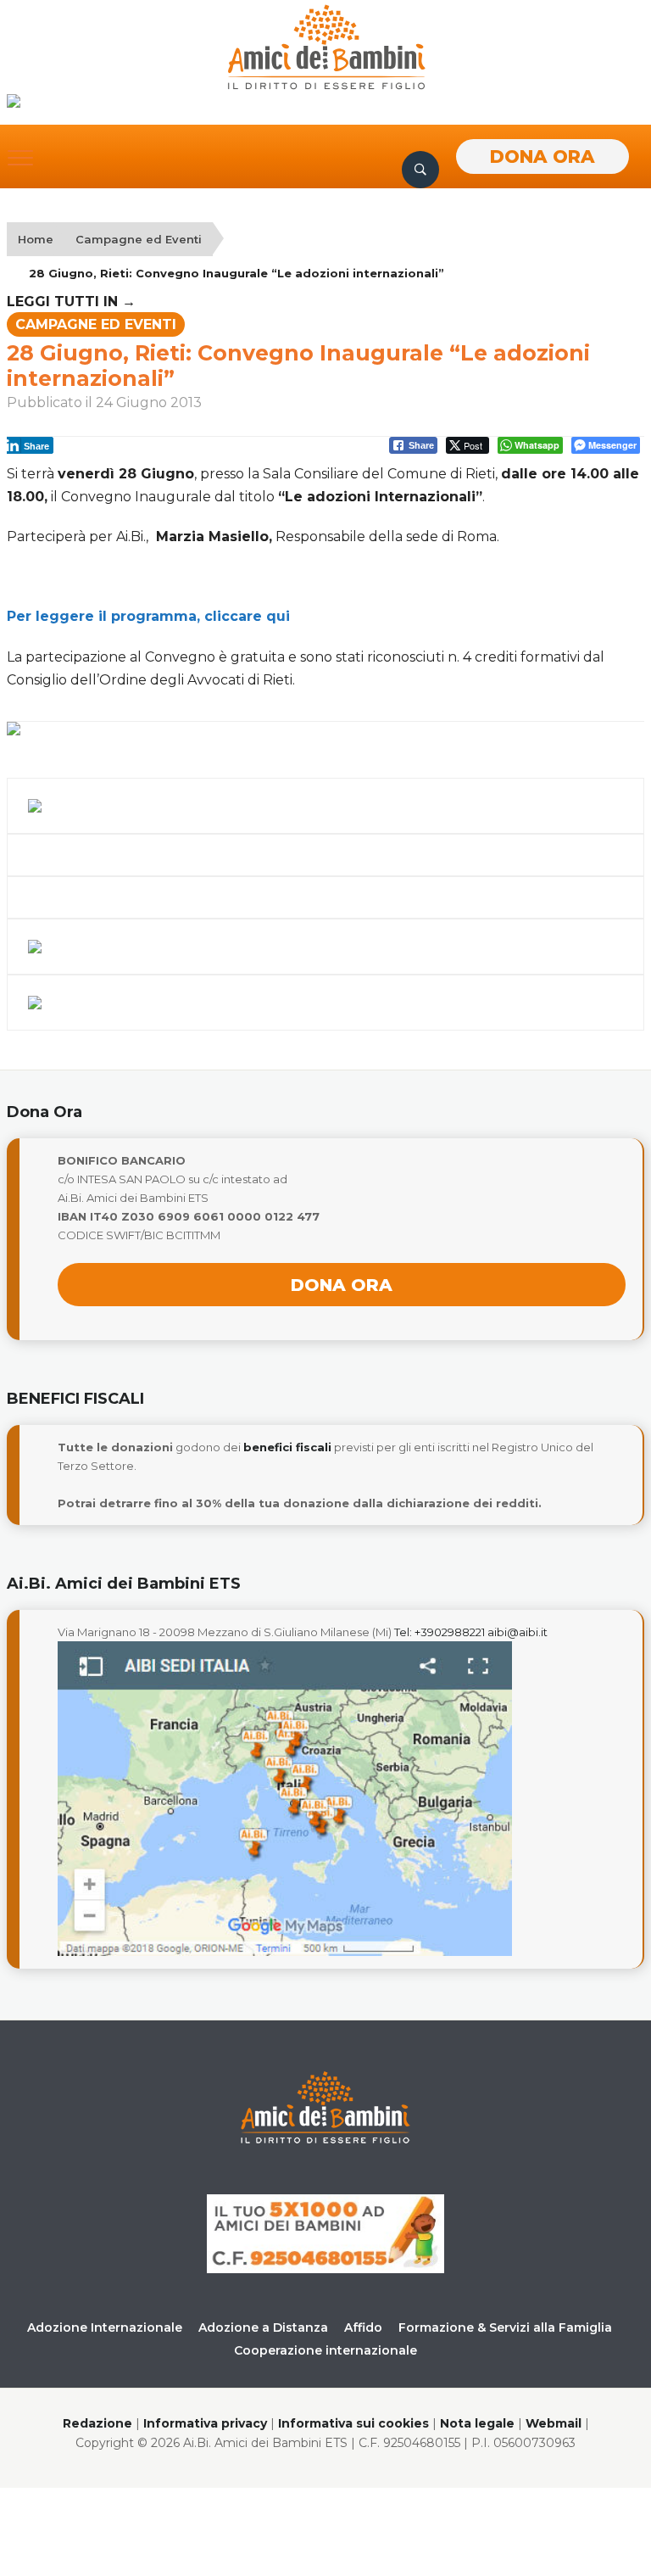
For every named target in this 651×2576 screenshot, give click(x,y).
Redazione (97, 2423)
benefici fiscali (287, 1447)
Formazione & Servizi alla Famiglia (505, 2327)
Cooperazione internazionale (325, 2350)
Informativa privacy (205, 2423)
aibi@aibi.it (517, 1632)
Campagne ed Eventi (139, 239)
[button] (20, 158)
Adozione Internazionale (105, 2327)
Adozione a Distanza (263, 2327)
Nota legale (477, 2423)
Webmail (554, 2423)
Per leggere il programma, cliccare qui (148, 616)
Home (36, 239)
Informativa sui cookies (353, 2423)
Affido (363, 2327)
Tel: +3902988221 (440, 1632)
